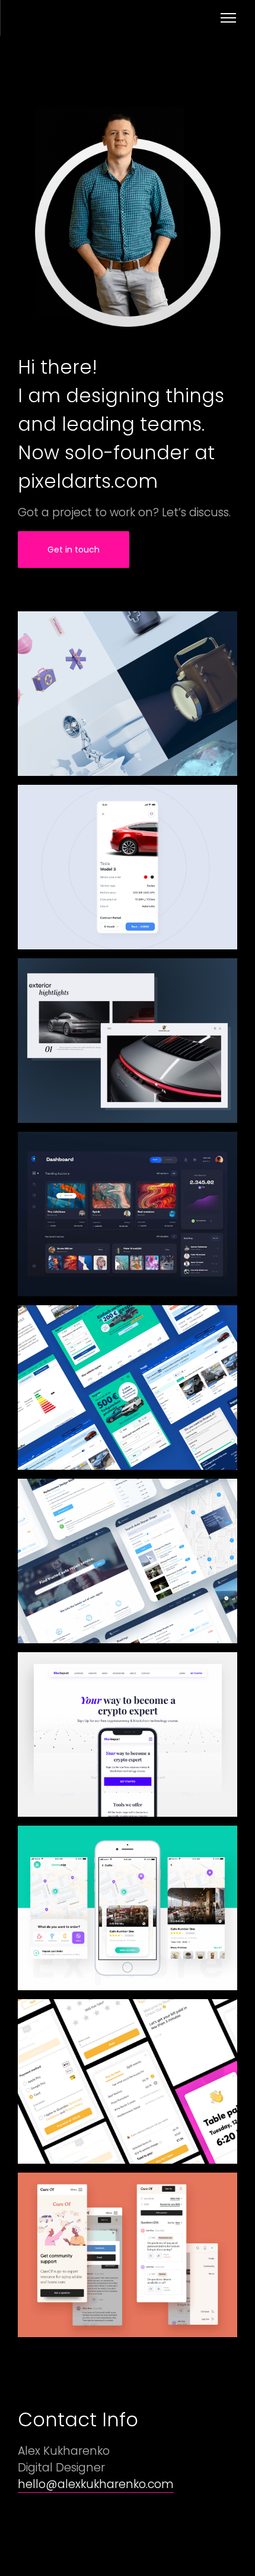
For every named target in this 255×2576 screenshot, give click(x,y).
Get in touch (74, 550)
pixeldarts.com (88, 481)
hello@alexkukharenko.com (96, 2484)
